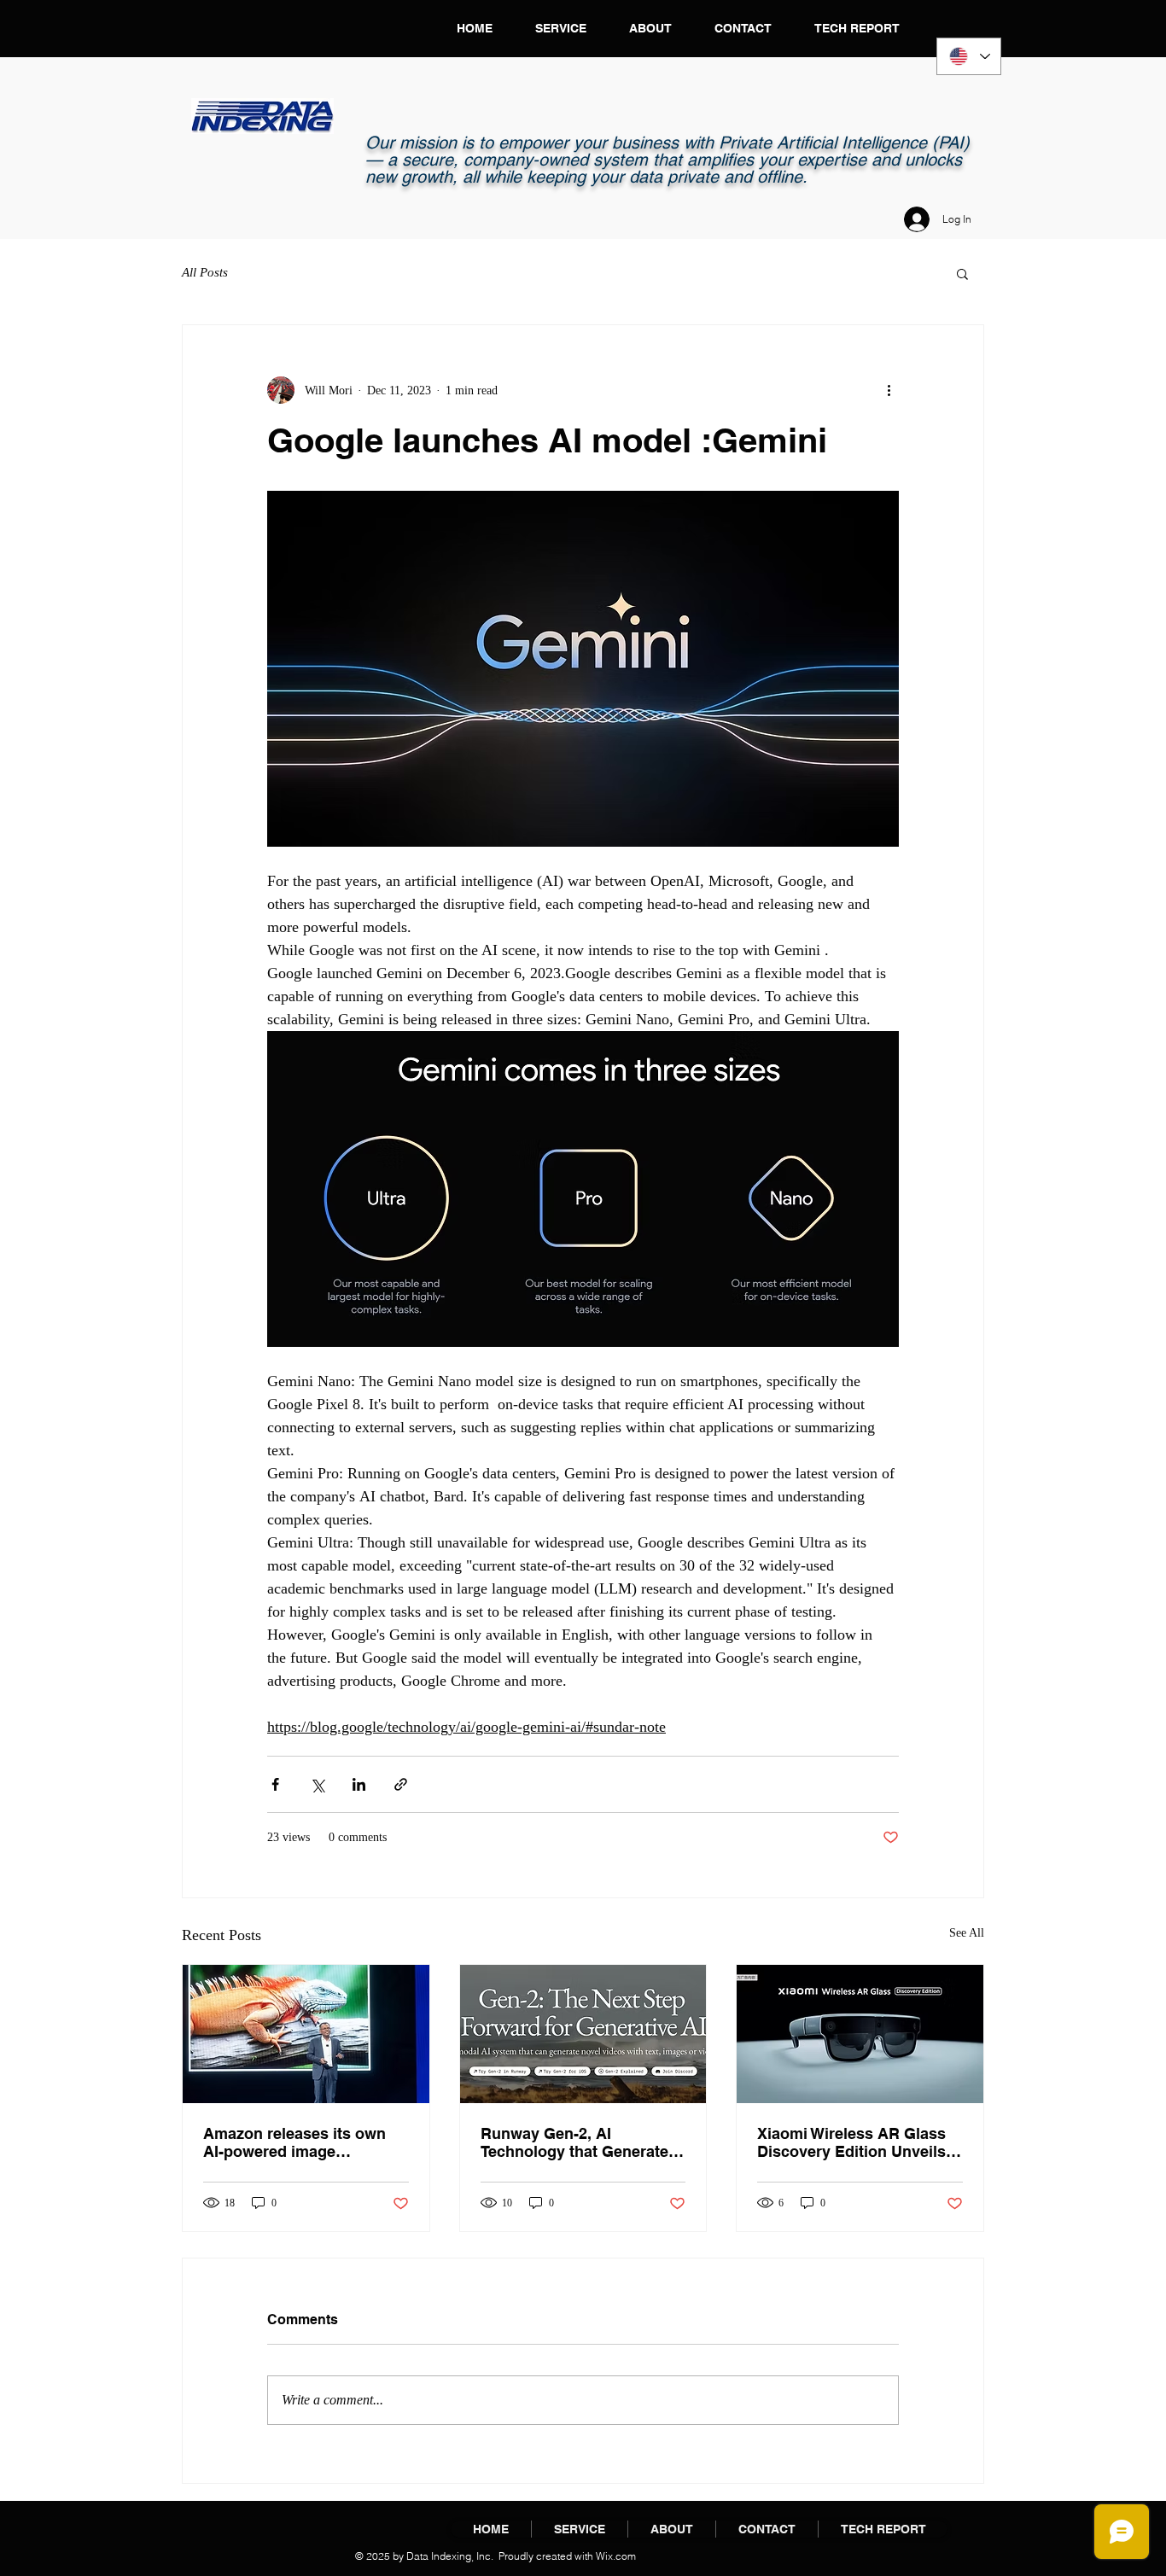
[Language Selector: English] (969, 56)
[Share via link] (401, 1784)
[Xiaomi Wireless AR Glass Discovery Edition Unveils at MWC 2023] (860, 2034)
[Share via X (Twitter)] (317, 1784)
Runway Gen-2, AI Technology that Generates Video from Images (579, 2142)
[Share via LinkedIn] (359, 1784)
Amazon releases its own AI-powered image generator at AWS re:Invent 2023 (301, 2142)
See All (967, 1933)
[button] (962, 273)
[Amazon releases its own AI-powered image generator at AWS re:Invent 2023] (306, 2034)
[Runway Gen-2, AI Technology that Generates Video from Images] (583, 2034)
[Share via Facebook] (275, 1784)
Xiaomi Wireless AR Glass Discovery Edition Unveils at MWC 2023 (851, 2142)
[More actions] (889, 390)
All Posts (205, 272)
